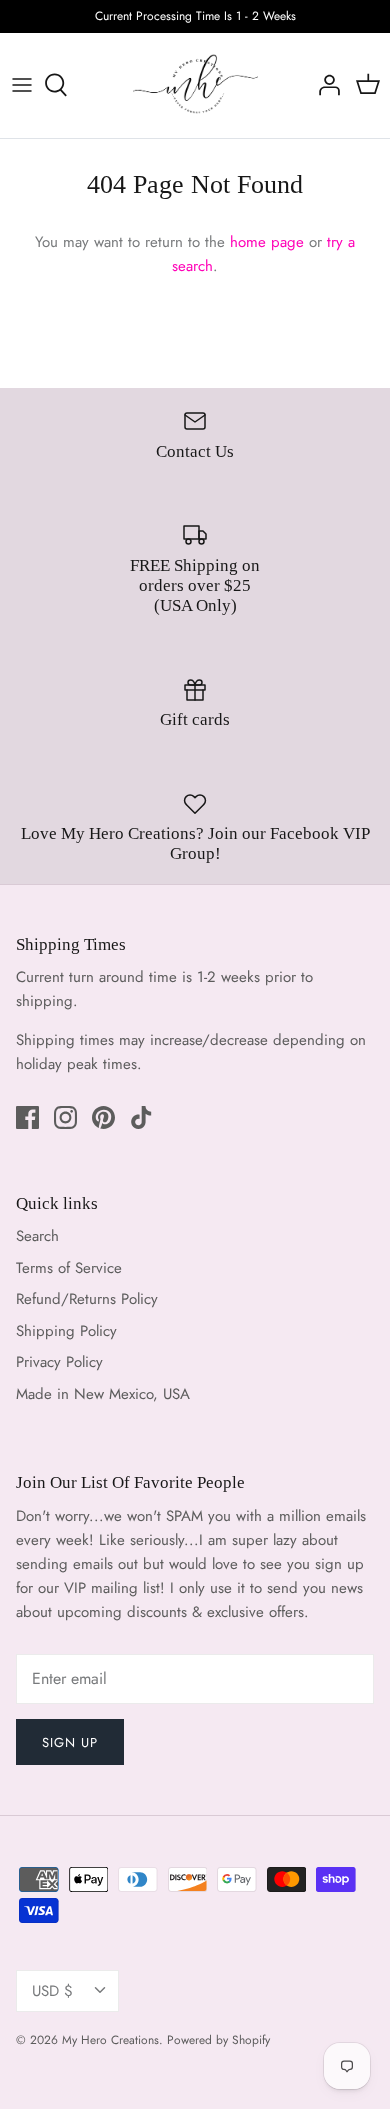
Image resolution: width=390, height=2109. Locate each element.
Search (37, 1236)
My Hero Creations (110, 2040)
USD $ (52, 1991)
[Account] (324, 85)
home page (267, 242)
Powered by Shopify (218, 2040)
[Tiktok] (141, 1117)
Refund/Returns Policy (87, 1299)
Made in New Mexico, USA (103, 1394)
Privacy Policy (59, 1362)
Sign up (70, 1742)
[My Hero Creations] (195, 85)
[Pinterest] (103, 1117)
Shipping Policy (66, 1331)
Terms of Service (69, 1268)
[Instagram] (65, 1117)
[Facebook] (27, 1117)
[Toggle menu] (22, 85)
